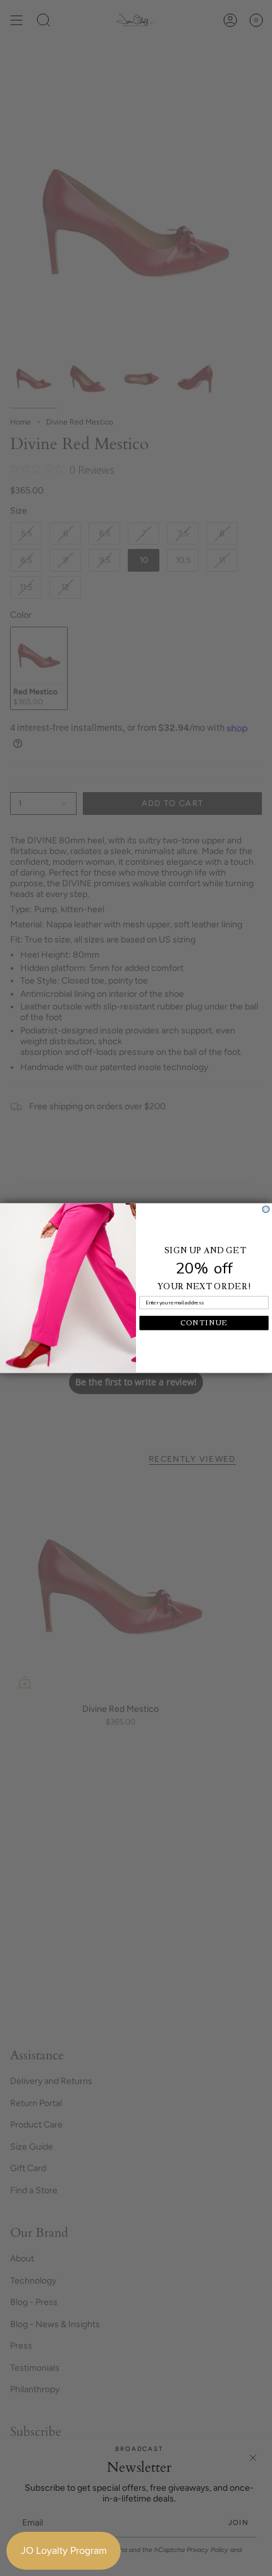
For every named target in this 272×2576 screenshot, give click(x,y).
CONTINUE (204, 1323)
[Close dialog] (266, 1209)
